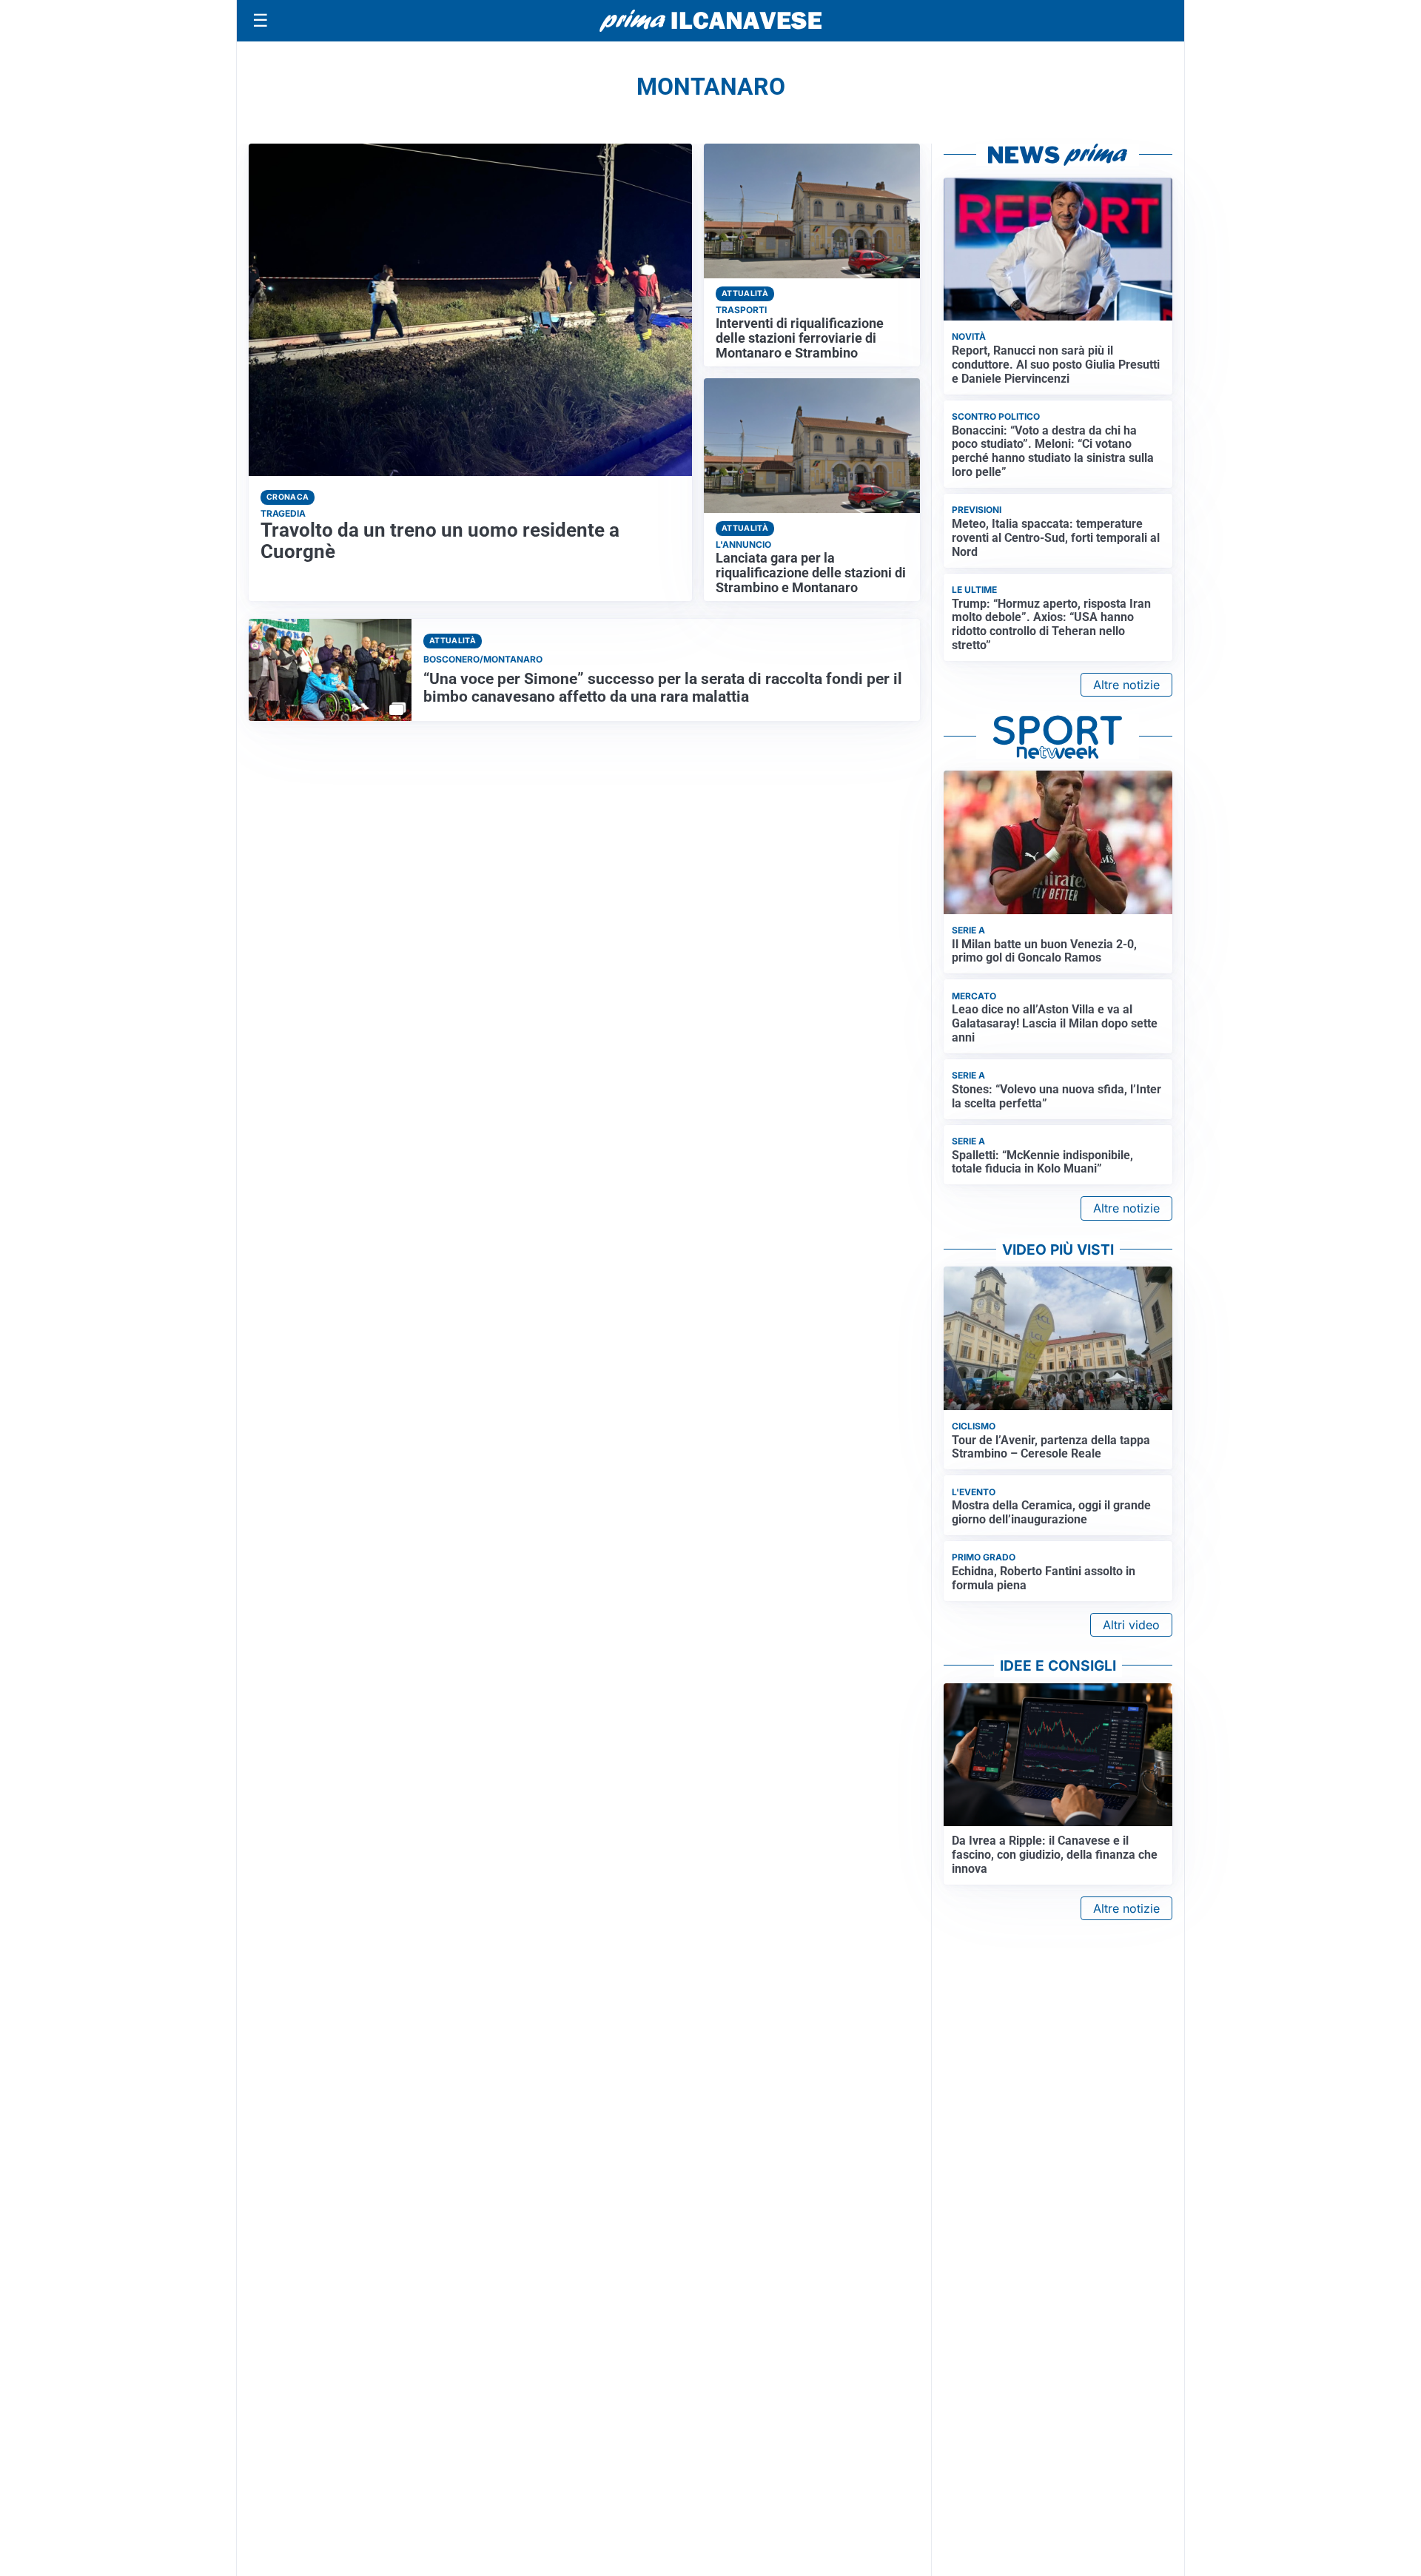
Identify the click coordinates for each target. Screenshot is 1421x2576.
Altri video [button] (1131, 1625)
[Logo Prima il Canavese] (710, 21)
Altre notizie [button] (1126, 685)
